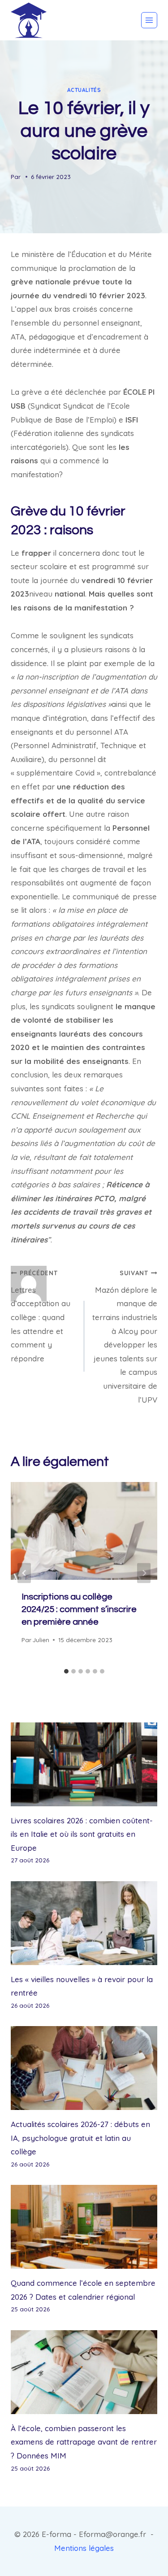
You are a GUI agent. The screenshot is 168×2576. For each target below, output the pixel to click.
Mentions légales (84, 2548)
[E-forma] (29, 20)
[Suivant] (144, 1573)
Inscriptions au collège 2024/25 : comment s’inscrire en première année (79, 1609)
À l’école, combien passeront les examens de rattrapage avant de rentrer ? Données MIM (84, 2442)
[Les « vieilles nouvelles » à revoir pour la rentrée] (84, 1923)
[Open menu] (149, 20)
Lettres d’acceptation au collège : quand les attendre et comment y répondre (41, 1316)
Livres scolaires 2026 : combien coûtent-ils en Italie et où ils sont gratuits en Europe (82, 1834)
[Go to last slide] (24, 1573)
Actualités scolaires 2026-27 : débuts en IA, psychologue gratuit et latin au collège (80, 2138)
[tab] (66, 1671)
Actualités (84, 90)
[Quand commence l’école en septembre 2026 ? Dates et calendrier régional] (84, 2227)
